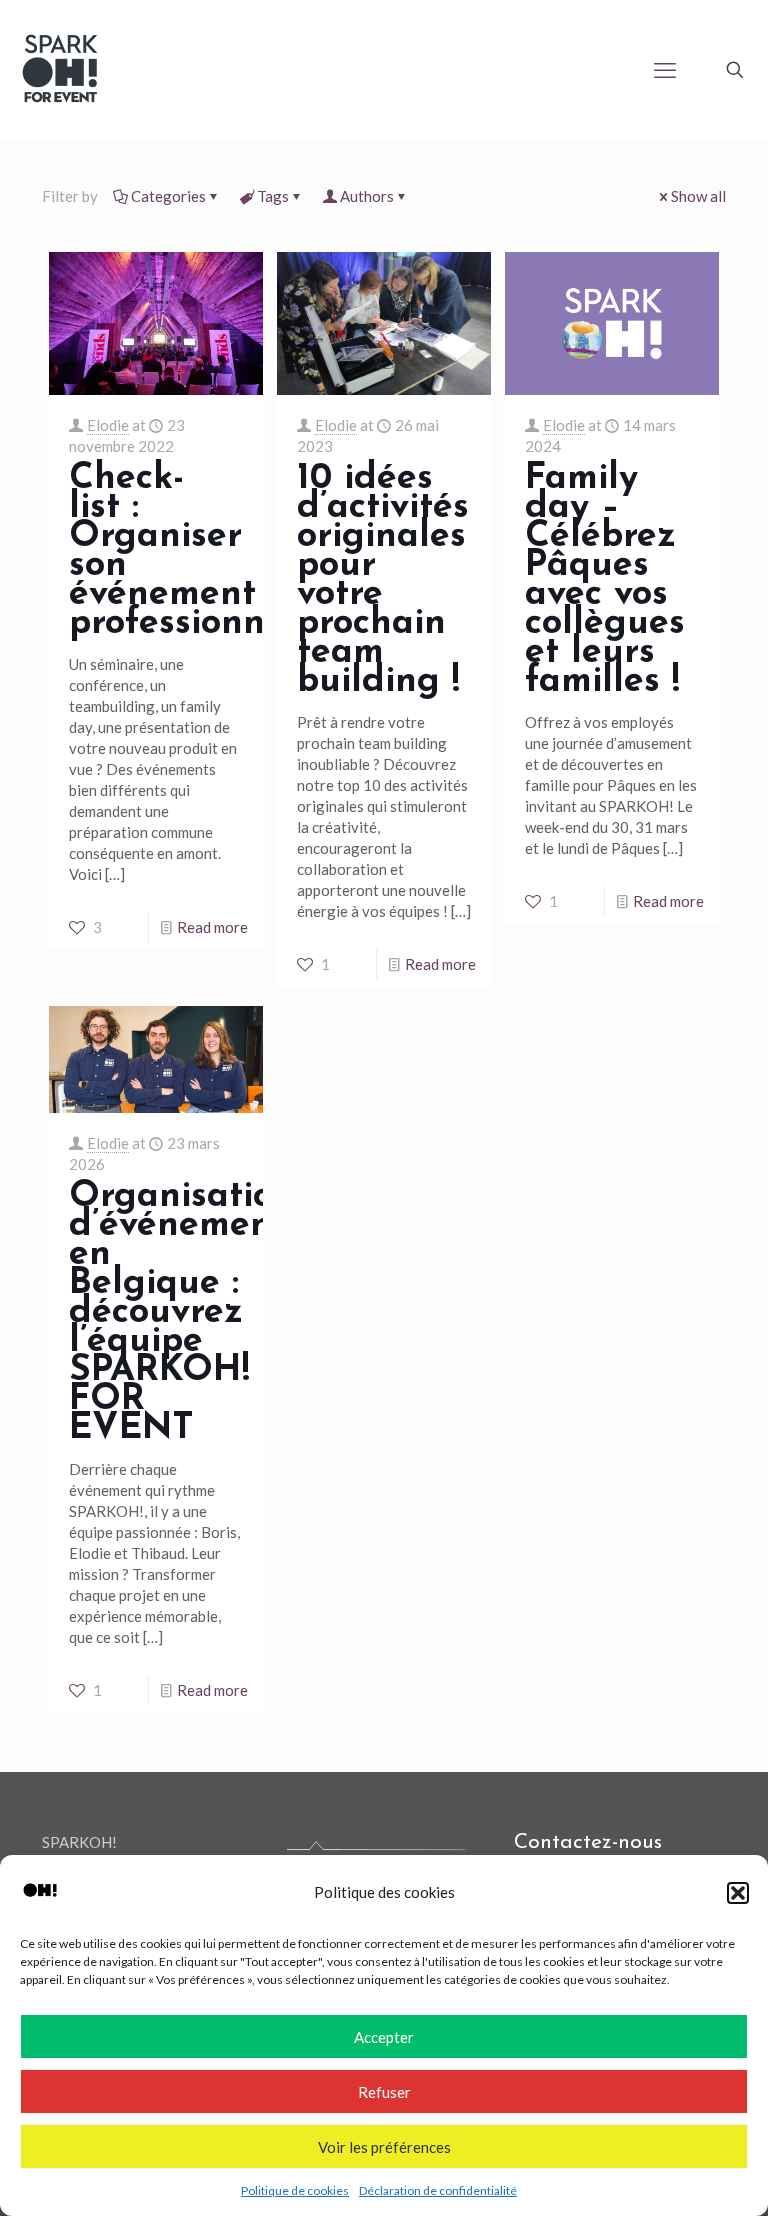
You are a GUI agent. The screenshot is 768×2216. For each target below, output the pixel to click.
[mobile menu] (665, 70)
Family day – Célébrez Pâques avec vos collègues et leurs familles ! (605, 580)
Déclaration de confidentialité (438, 2190)
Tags (273, 196)
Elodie (108, 425)
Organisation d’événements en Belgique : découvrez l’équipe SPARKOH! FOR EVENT (185, 1313)
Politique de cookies (295, 2190)
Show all (698, 196)
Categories (168, 196)
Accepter (384, 2037)
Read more (212, 927)
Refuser (384, 2092)
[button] (738, 1893)
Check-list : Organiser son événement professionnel (182, 551)
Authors (367, 196)
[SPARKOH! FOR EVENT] (60, 70)
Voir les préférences (384, 2147)
